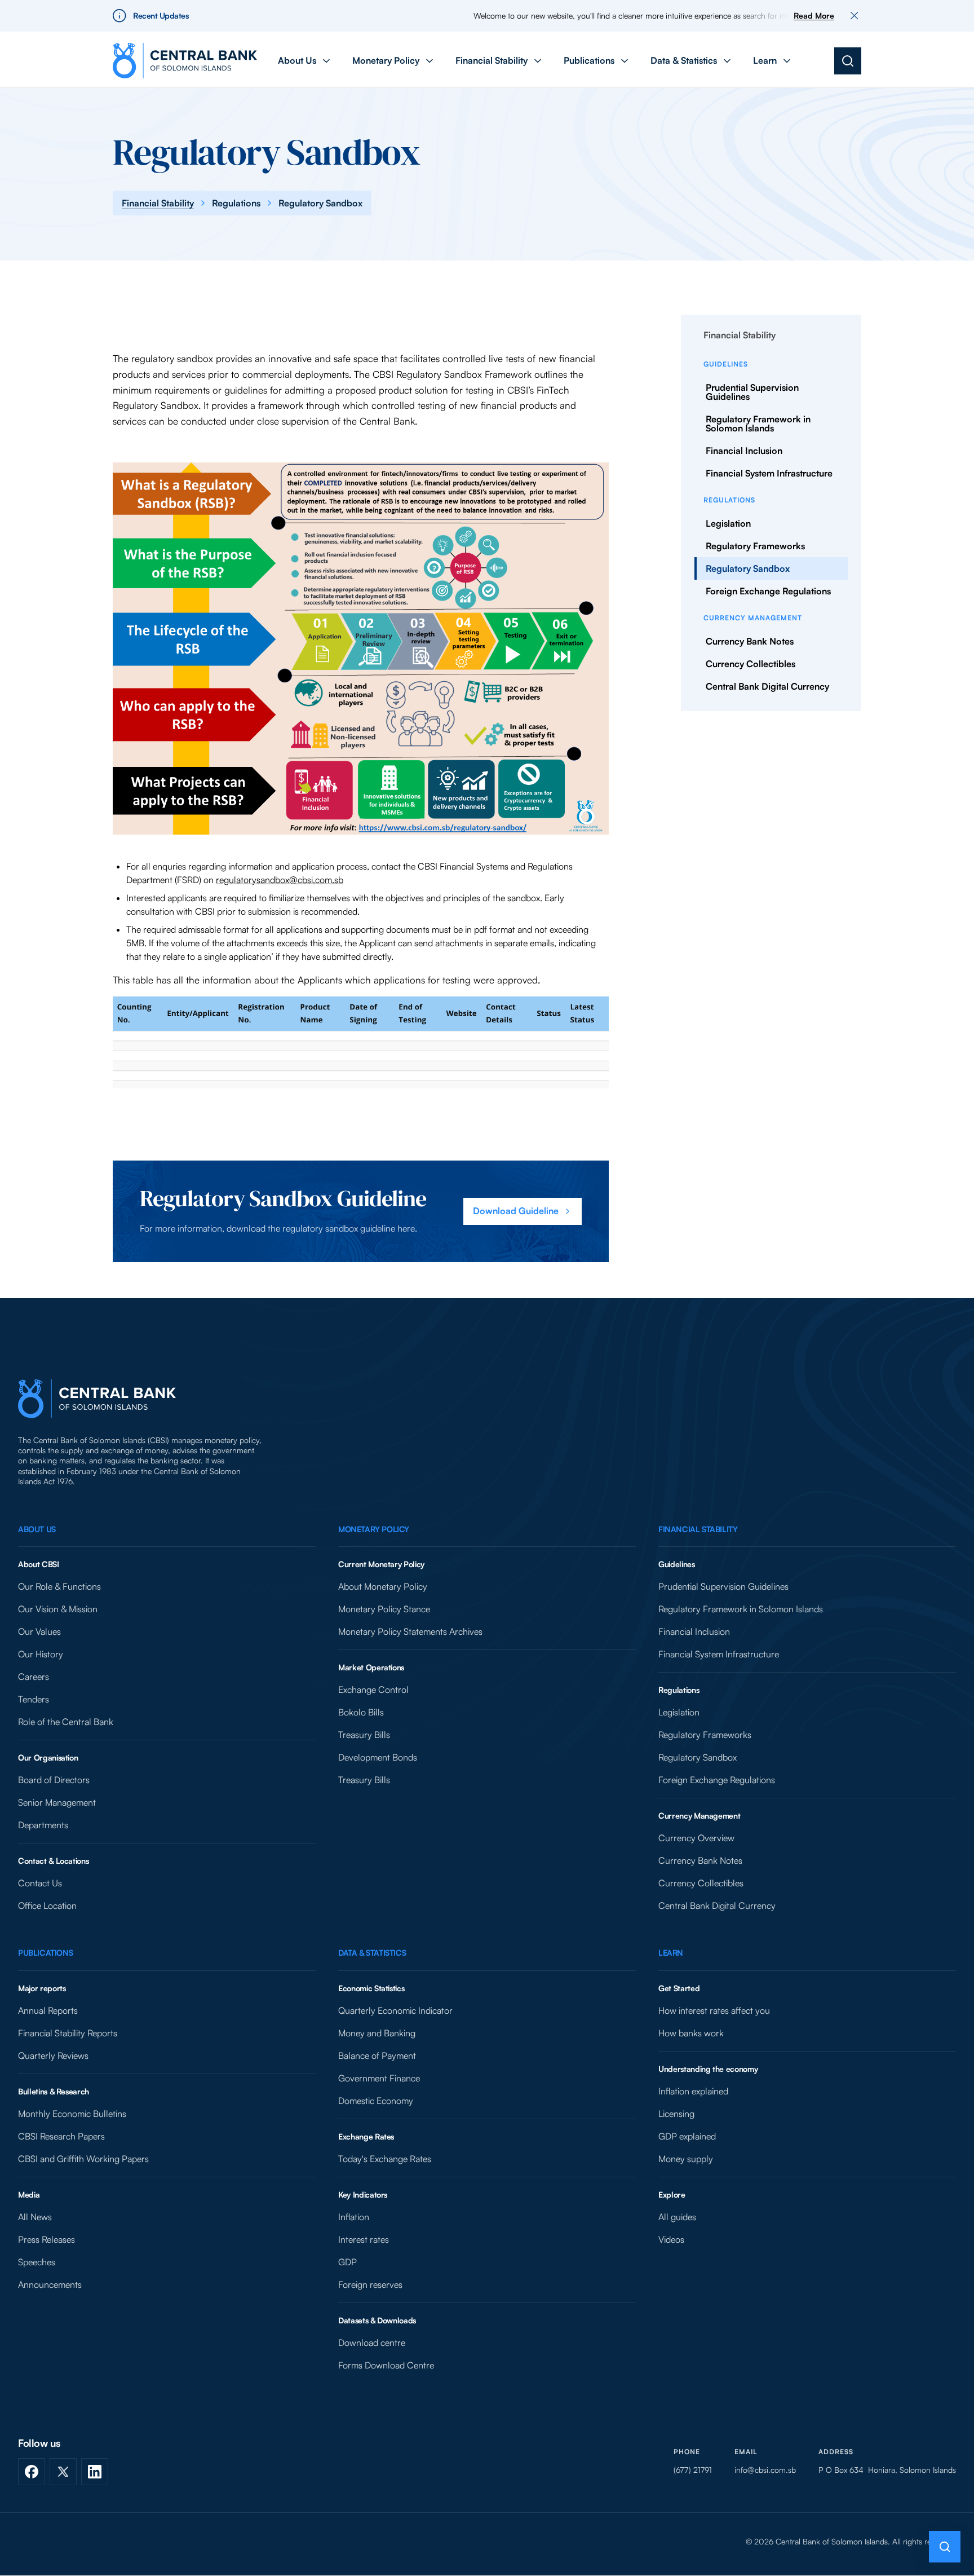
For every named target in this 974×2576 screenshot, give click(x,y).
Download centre (372, 2343)
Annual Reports (48, 2010)
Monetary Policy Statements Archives (410, 1631)
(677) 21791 (693, 2470)
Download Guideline (516, 1211)
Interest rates (364, 2239)
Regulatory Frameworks (755, 546)
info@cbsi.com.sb (765, 2470)
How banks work (691, 2033)
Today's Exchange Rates (385, 2159)
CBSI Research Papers (61, 2136)
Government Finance (379, 2078)
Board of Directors (54, 1780)
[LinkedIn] (95, 2472)
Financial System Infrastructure (769, 473)
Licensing (676, 2114)
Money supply (686, 2159)
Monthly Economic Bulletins (72, 2114)
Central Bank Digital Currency (767, 686)
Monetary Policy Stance (384, 1609)
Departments (43, 1825)
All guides (677, 2217)
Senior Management (57, 1802)
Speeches (37, 2262)
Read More (814, 16)
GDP (347, 2262)
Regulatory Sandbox (748, 568)
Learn (671, 1953)
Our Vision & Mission (58, 1609)
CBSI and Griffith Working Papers (83, 2159)
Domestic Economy (376, 2101)
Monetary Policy (374, 1529)
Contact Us (40, 1883)
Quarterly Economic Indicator (395, 2010)
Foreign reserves (370, 2284)
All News (35, 2217)
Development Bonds (378, 1757)
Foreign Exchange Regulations (768, 591)
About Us (37, 1529)
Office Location (47, 1905)
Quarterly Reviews (53, 2055)
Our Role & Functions (59, 1586)
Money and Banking (377, 2033)
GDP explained (687, 2136)
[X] (63, 2472)
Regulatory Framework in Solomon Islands (758, 424)
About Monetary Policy (383, 1586)
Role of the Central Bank (66, 1722)
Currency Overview (696, 1838)
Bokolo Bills (361, 1712)
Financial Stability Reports (68, 2033)
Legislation (728, 523)
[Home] (97, 1399)
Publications (45, 1953)
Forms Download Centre (386, 2365)
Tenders (34, 1699)
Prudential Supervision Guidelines (752, 392)
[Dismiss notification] (855, 16)
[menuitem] (305, 61)
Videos (671, 2239)
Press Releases (47, 2239)
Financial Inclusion (744, 451)
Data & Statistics (372, 1953)
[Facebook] (32, 2472)
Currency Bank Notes (750, 641)
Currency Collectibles (751, 664)
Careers (34, 1677)
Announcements (50, 2284)
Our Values (39, 1631)
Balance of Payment (377, 2055)
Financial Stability (158, 203)
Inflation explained (693, 2091)
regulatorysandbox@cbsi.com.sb (280, 880)
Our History (41, 1654)
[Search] (848, 61)
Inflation (354, 2217)
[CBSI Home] (185, 61)
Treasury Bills (364, 1735)
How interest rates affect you (714, 2010)
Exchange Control (373, 1690)
